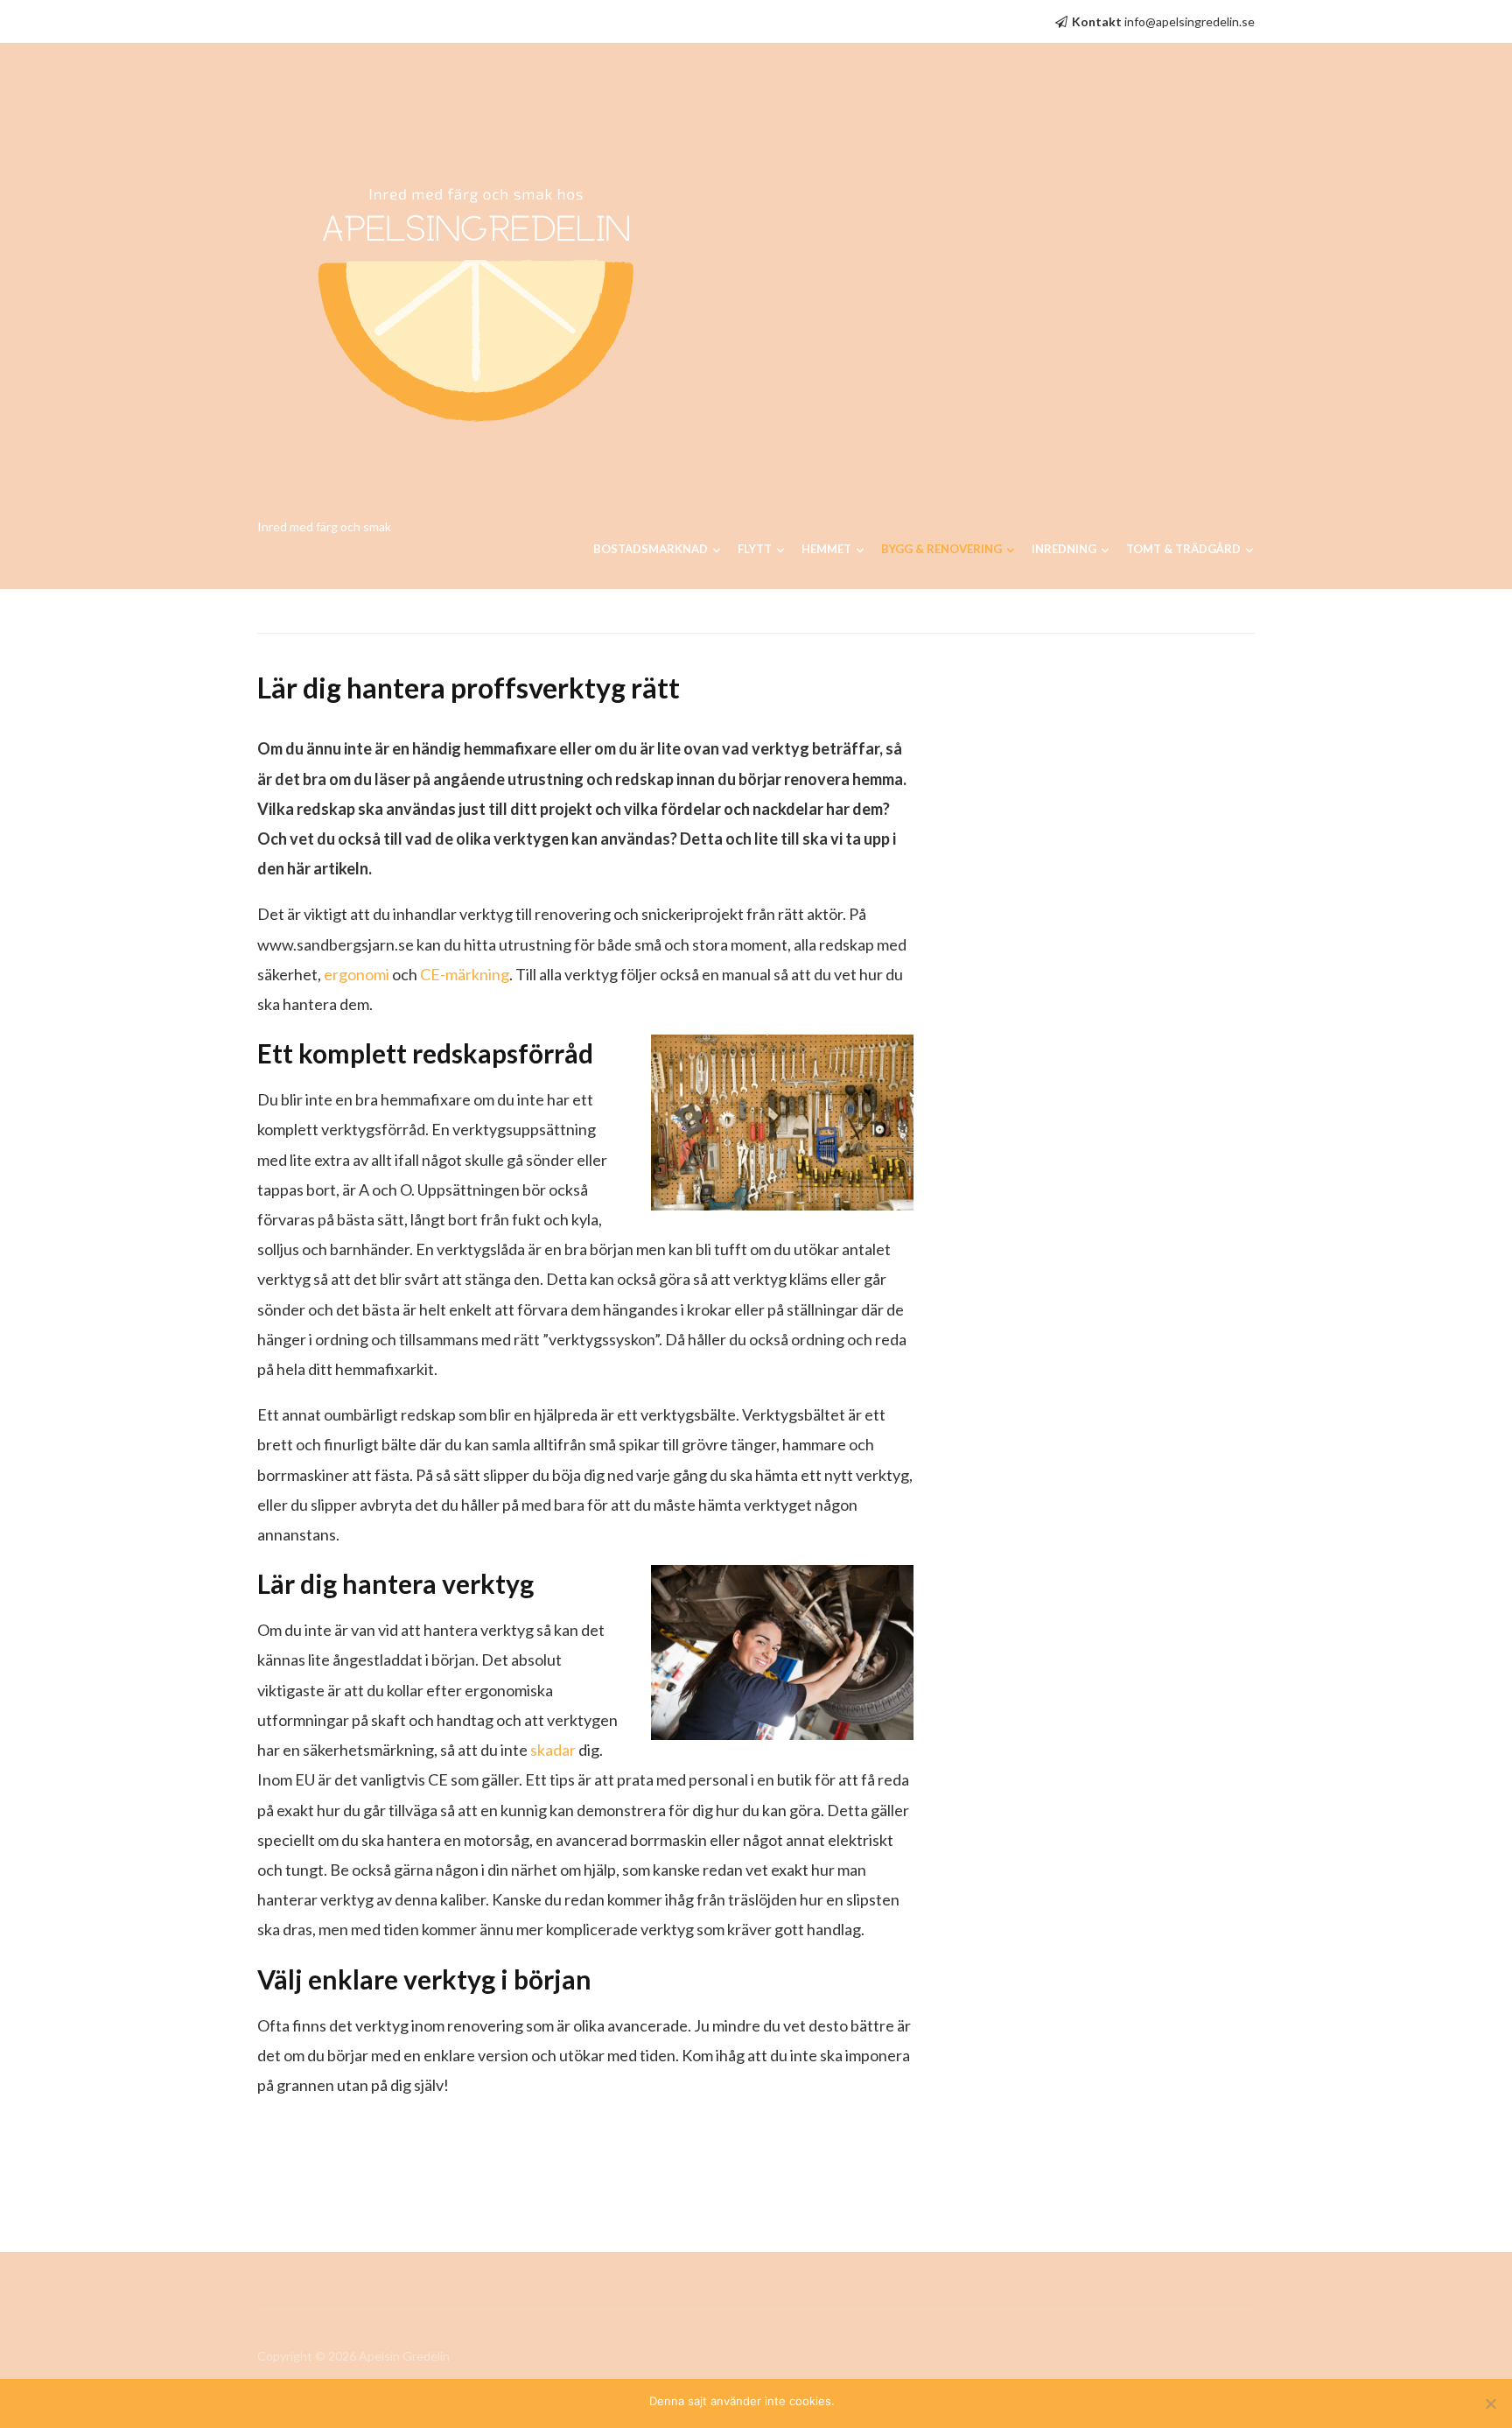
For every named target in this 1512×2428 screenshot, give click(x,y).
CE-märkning (465, 974)
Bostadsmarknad (651, 549)
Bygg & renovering (941, 549)
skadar (553, 1750)
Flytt (755, 549)
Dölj (854, 2401)
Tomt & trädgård (1183, 549)
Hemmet (826, 549)
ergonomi (357, 974)
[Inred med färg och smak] (476, 287)
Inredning (1064, 549)
